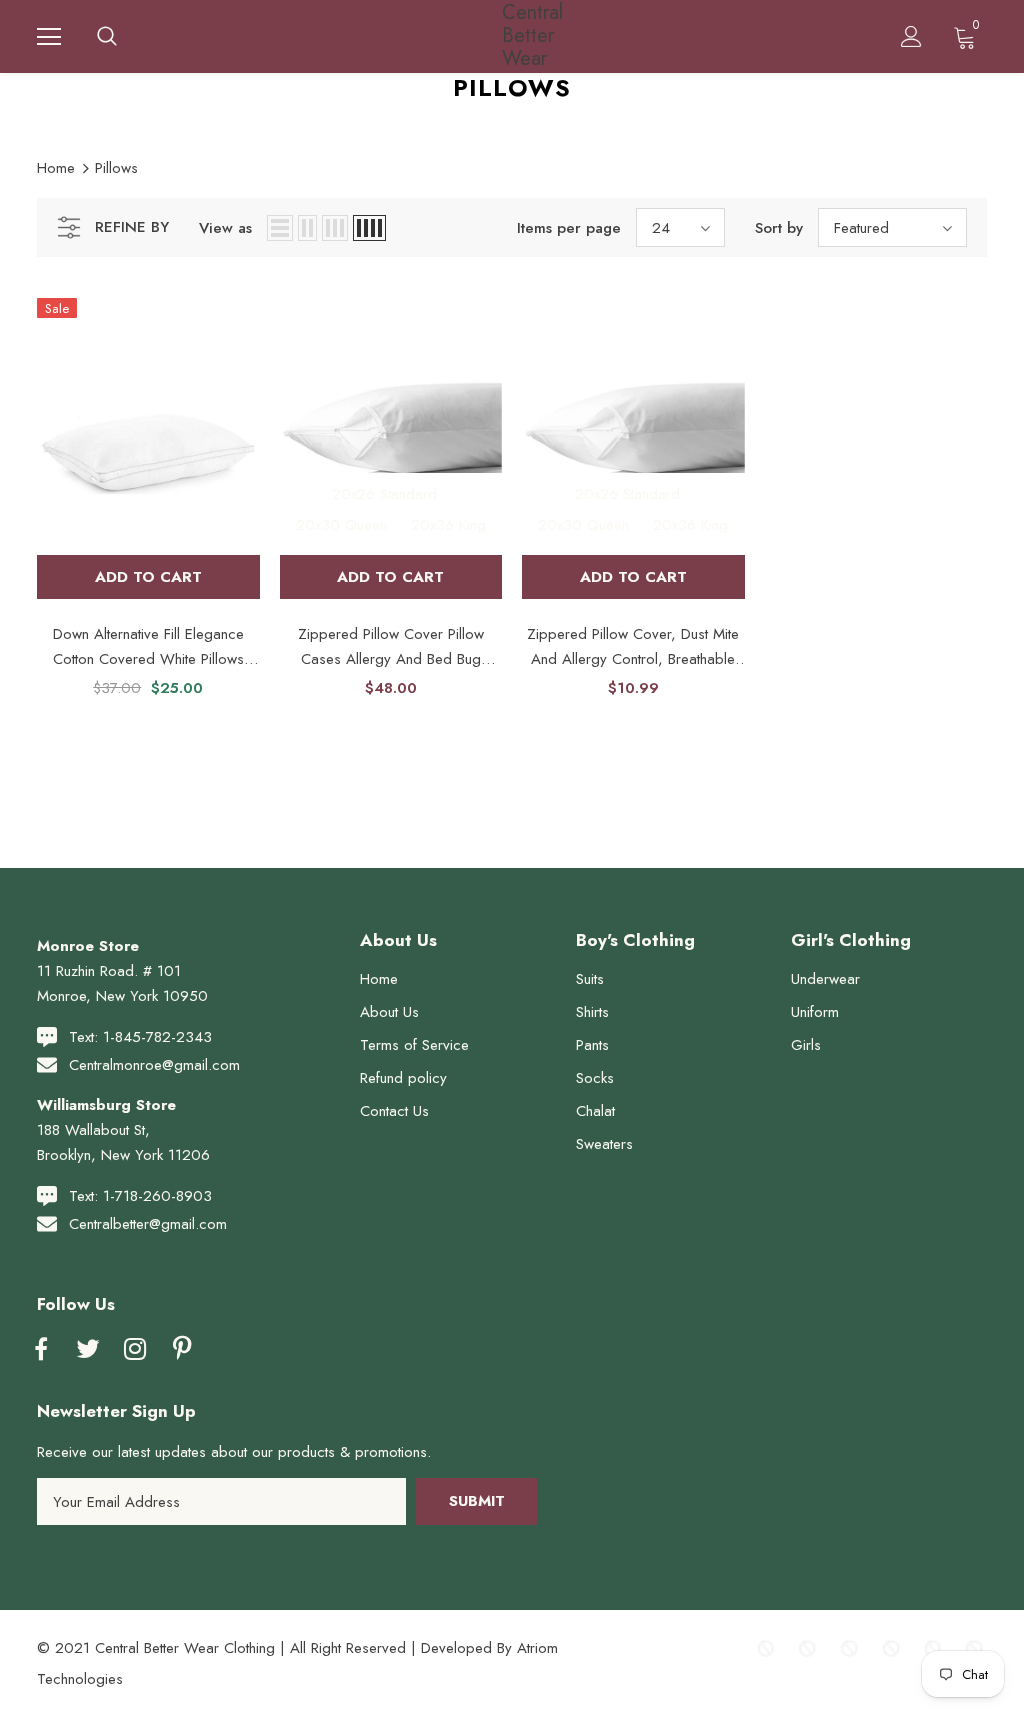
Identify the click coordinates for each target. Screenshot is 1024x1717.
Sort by (779, 228)
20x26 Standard (384, 494)
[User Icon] (911, 36)
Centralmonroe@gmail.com (154, 1065)
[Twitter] (88, 1350)
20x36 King (448, 525)
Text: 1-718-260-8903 (140, 1196)
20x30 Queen (341, 525)
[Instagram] (135, 1350)
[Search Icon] (107, 37)
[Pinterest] (182, 1350)
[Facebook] (41, 1350)
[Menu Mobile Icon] (49, 37)
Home (56, 168)
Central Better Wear (515, 35)
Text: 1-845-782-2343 (140, 1037)
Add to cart (148, 577)
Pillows (116, 168)
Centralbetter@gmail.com (148, 1224)
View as (225, 228)
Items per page (569, 228)
